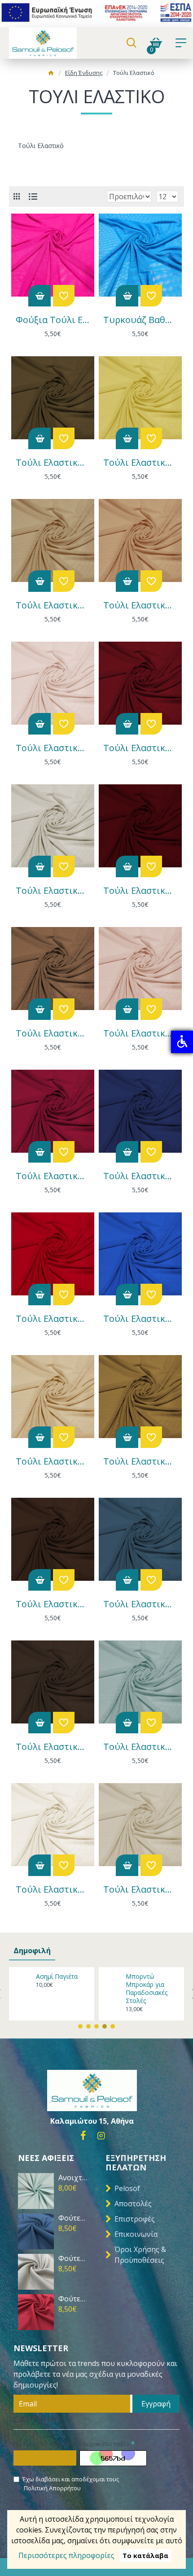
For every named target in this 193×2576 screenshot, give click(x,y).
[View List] (33, 197)
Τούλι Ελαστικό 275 (53, 1604)
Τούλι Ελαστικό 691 (140, 748)
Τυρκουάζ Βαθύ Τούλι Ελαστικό (140, 320)
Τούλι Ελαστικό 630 (53, 891)
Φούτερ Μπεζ (73, 2259)
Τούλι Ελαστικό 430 (53, 1319)
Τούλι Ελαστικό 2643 (140, 1604)
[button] (80, 2026)
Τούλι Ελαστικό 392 (140, 1319)
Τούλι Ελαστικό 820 (140, 605)
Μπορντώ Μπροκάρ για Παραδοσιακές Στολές (147, 1989)
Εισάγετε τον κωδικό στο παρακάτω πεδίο (71, 2444)
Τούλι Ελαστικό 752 (53, 748)
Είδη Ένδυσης (84, 73)
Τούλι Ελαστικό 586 (140, 891)
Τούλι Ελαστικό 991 (53, 463)
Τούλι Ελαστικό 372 (53, 1461)
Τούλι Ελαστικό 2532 (140, 1747)
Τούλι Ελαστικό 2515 (140, 1889)
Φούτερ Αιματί (73, 2299)
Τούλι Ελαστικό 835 (53, 605)
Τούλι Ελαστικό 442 (140, 1176)
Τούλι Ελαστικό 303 (140, 1461)
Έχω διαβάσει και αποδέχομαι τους (71, 2484)
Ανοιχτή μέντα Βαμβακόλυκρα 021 (73, 2178)
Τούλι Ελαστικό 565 (53, 1033)
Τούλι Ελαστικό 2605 (53, 1747)
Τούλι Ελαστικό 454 (53, 1176)
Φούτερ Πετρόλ (73, 2218)
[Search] (131, 43)
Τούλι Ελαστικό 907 (140, 463)
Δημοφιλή (32, 1951)
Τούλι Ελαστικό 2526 (53, 1889)
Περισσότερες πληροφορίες (66, 2555)
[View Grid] (17, 196)
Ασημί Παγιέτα (57, 1977)
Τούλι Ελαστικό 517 (140, 1033)
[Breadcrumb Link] (51, 74)
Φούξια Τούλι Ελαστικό (53, 320)
